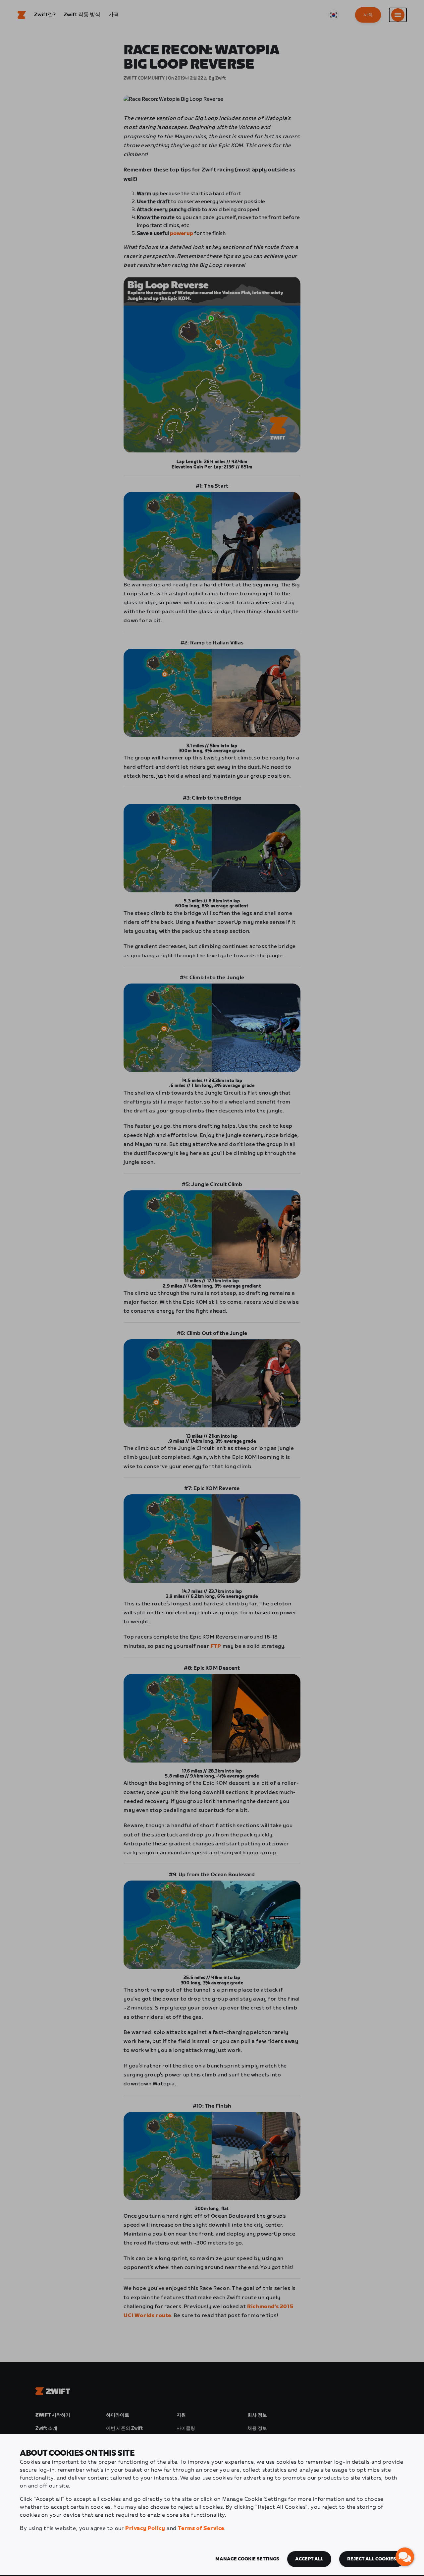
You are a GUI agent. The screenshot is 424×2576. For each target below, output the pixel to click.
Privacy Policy (145, 2528)
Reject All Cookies (372, 2559)
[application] (405, 2557)
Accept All (309, 2559)
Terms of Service (201, 2528)
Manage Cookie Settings (247, 2559)
